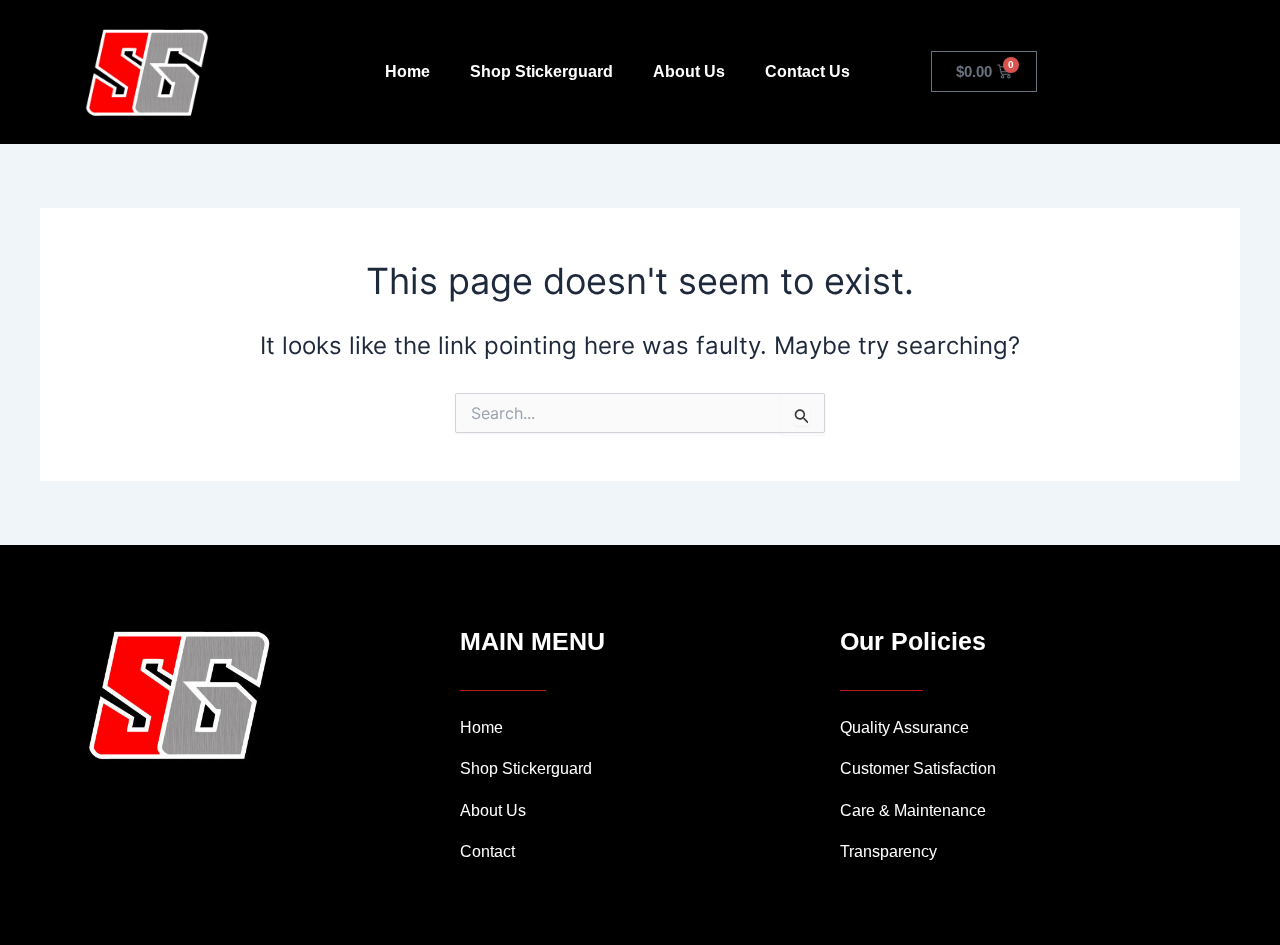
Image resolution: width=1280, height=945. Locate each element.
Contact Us (807, 71)
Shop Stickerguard (541, 71)
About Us (689, 71)
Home (407, 71)
